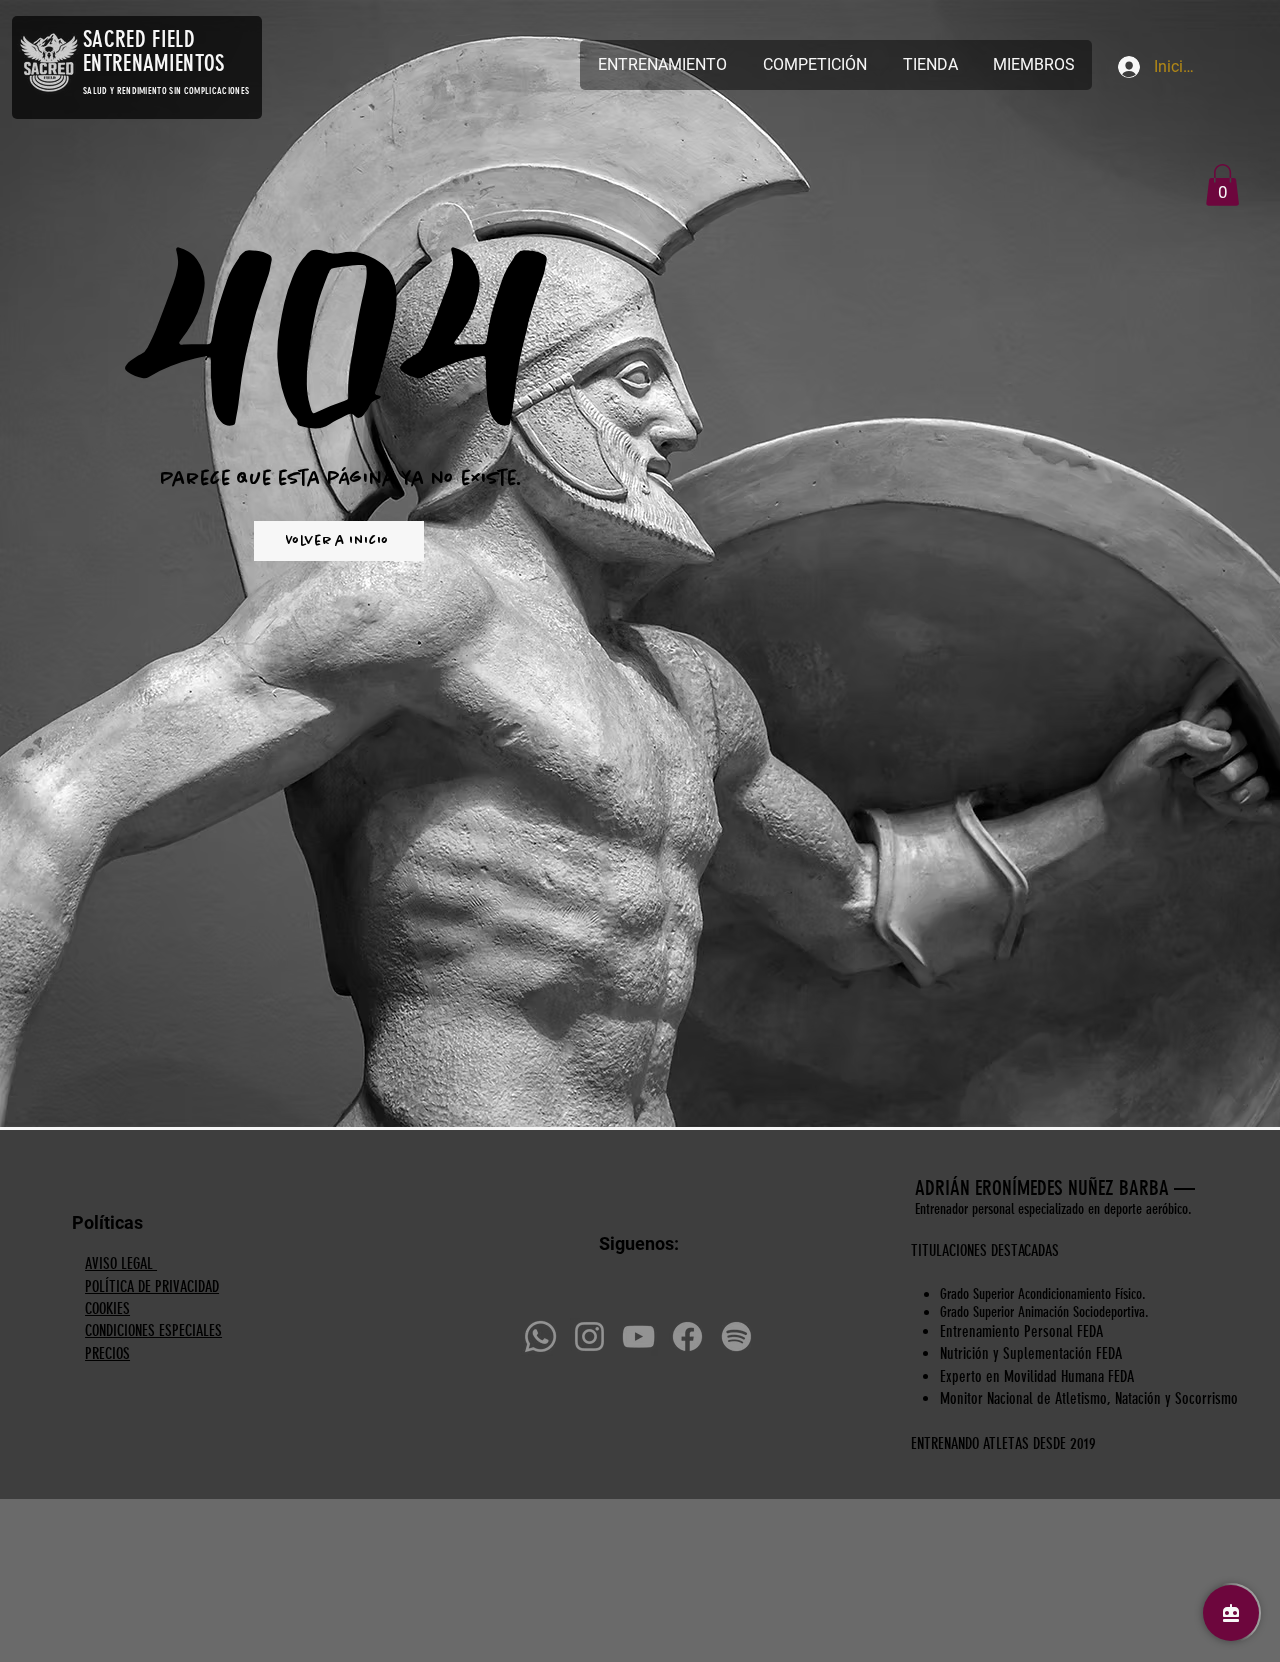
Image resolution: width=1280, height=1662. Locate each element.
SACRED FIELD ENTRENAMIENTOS (153, 51)
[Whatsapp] (540, 1336)
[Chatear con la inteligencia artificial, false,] (1231, 1613)
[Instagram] (589, 1336)
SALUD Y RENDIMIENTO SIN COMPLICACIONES (166, 91)
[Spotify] (736, 1336)
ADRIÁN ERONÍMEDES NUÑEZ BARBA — (1057, 1187)
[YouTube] (638, 1336)
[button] (1222, 185)
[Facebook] (687, 1336)
